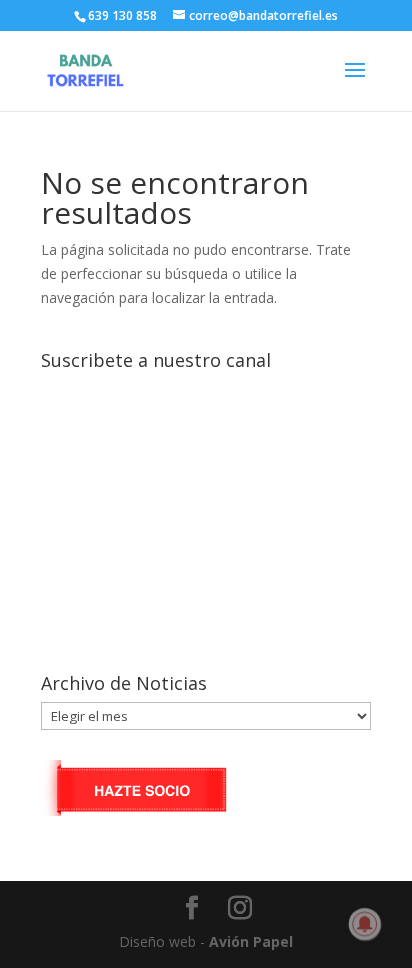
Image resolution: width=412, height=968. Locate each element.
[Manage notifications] (365, 924)
